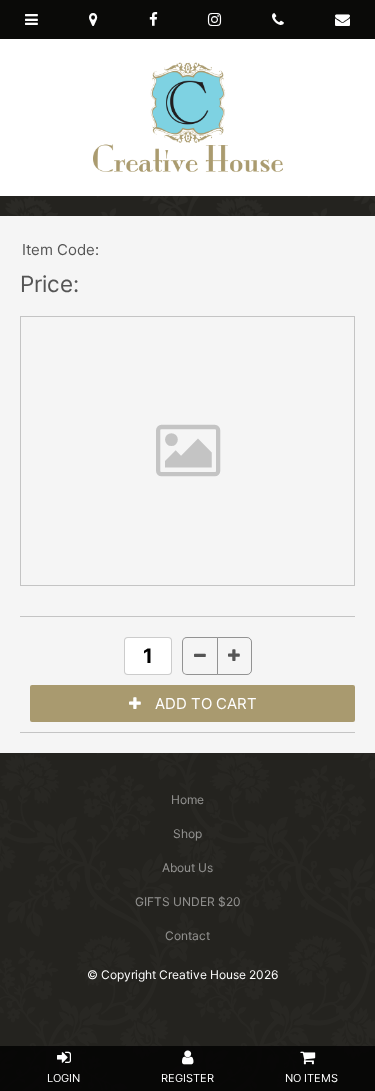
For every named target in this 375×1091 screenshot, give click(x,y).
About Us (187, 867)
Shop (187, 833)
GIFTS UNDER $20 (188, 901)
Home (187, 799)
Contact (187, 935)
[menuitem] (187, 800)
